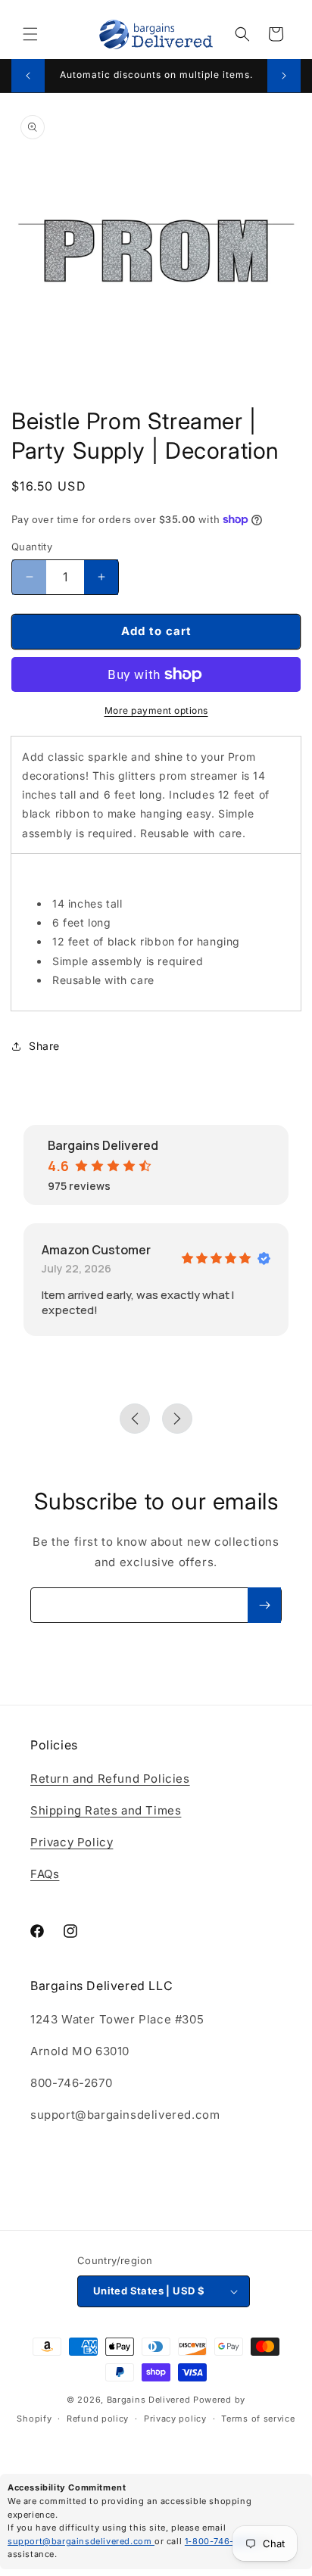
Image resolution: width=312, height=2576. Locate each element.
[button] (30, 34)
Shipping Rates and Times (106, 1810)
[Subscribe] (264, 1605)
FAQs (45, 1874)
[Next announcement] (284, 76)
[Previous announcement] (28, 76)
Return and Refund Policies (110, 1779)
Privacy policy (175, 2419)
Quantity (32, 547)
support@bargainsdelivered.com (81, 2541)
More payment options (156, 710)
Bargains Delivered (149, 2400)
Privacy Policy (72, 1842)
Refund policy (98, 2419)
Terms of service (258, 2419)
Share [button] (44, 1046)
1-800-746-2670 (222, 2541)
